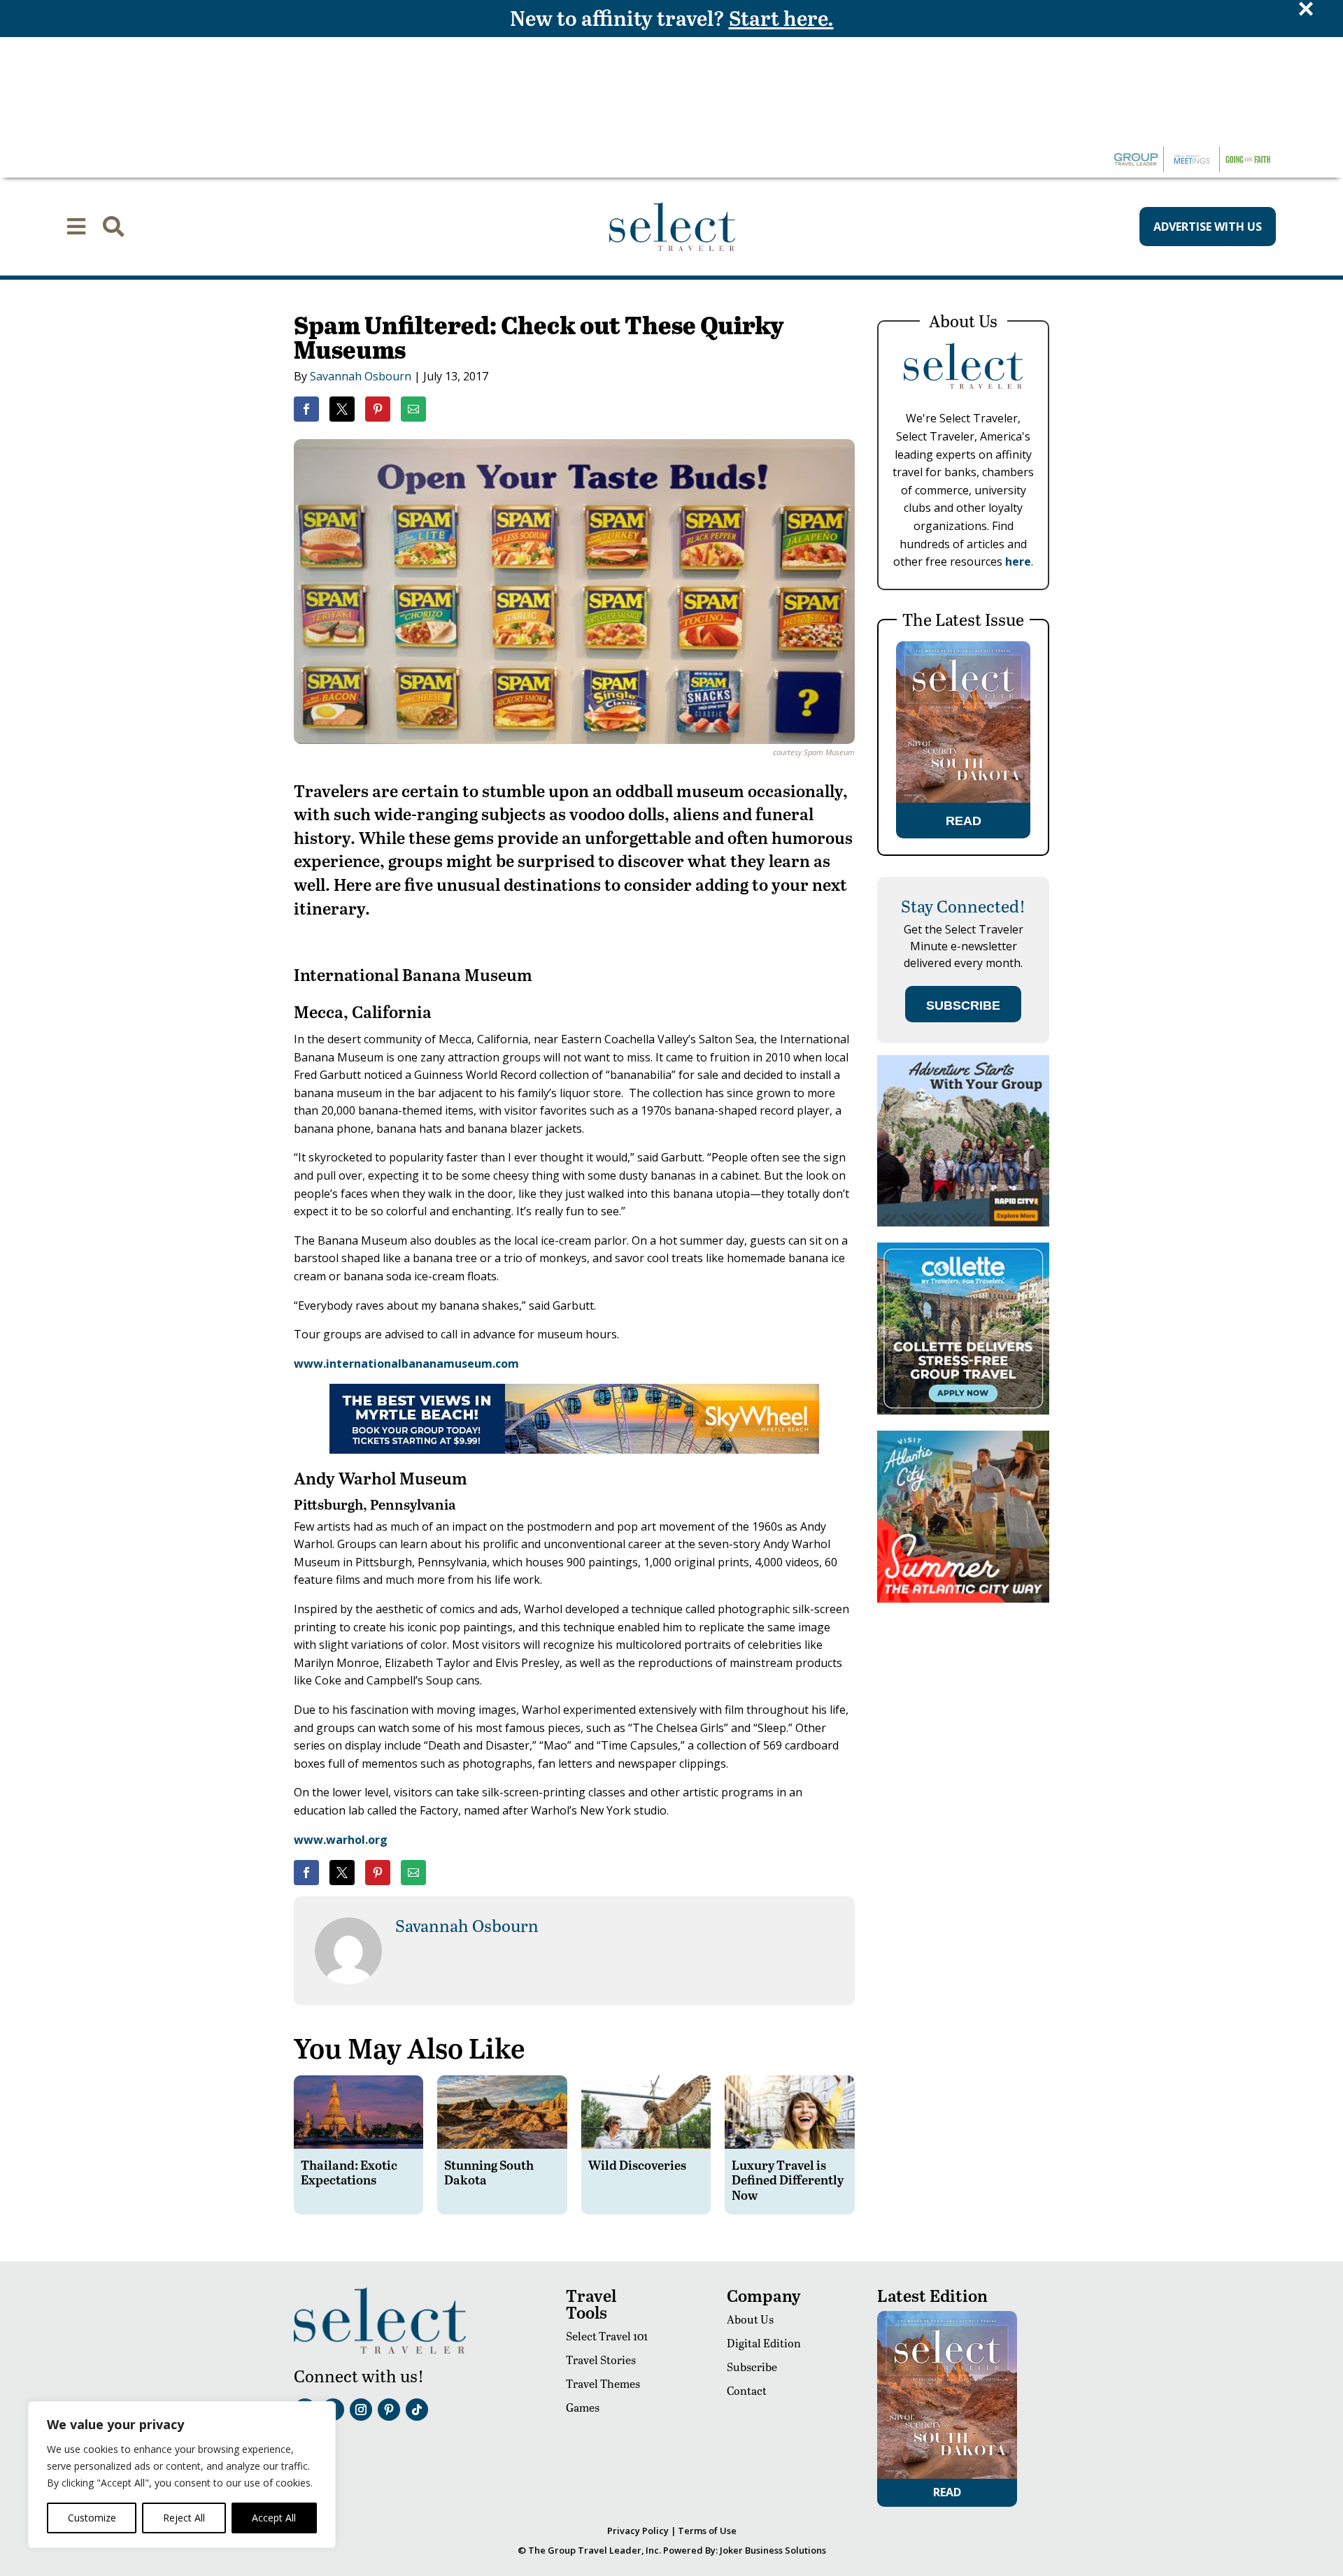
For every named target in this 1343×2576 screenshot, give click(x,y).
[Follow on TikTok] (417, 2410)
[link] (306, 409)
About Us (750, 2319)
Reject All (184, 2518)
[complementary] (182, 2475)
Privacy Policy (638, 2531)
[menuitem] (76, 227)
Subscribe (752, 2367)
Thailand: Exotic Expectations (349, 2172)
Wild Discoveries (637, 2164)
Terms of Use (707, 2531)
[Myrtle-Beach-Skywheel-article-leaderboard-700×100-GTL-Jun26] (574, 1450)
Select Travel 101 (607, 2336)
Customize (92, 2518)
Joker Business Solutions (773, 2550)
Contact (747, 2390)
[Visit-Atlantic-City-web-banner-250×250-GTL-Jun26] (963, 1599)
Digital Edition (764, 2343)
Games (583, 2407)
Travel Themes (603, 2383)
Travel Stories (601, 2360)
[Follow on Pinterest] (389, 2410)
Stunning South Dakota (489, 2172)
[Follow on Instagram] (361, 2410)
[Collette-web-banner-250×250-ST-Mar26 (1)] (963, 1411)
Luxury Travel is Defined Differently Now (788, 2180)
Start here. (781, 17)
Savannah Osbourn (361, 376)
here (1018, 561)
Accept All (274, 2518)
